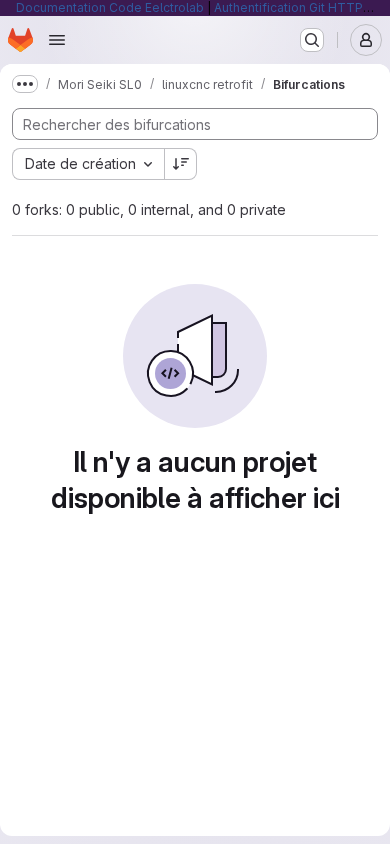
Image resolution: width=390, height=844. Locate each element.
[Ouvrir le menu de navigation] (57, 40)
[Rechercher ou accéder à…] (312, 40)
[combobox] (88, 164)
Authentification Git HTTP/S (294, 7)
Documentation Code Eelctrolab (110, 7)
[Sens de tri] (181, 164)
